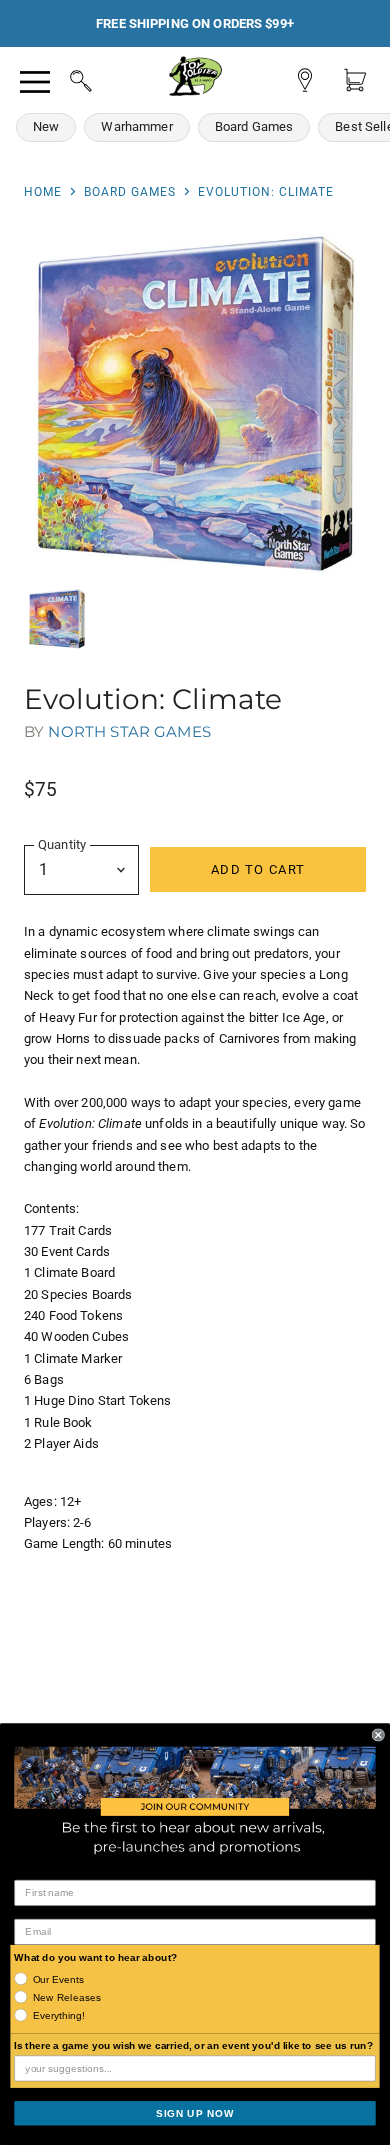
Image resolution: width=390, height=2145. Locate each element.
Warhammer (136, 126)
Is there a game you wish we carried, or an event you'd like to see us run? (193, 2045)
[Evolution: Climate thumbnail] (57, 619)
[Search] (62, 78)
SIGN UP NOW (195, 2112)
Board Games (254, 126)
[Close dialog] (378, 1734)
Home (43, 192)
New (46, 126)
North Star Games (129, 731)
